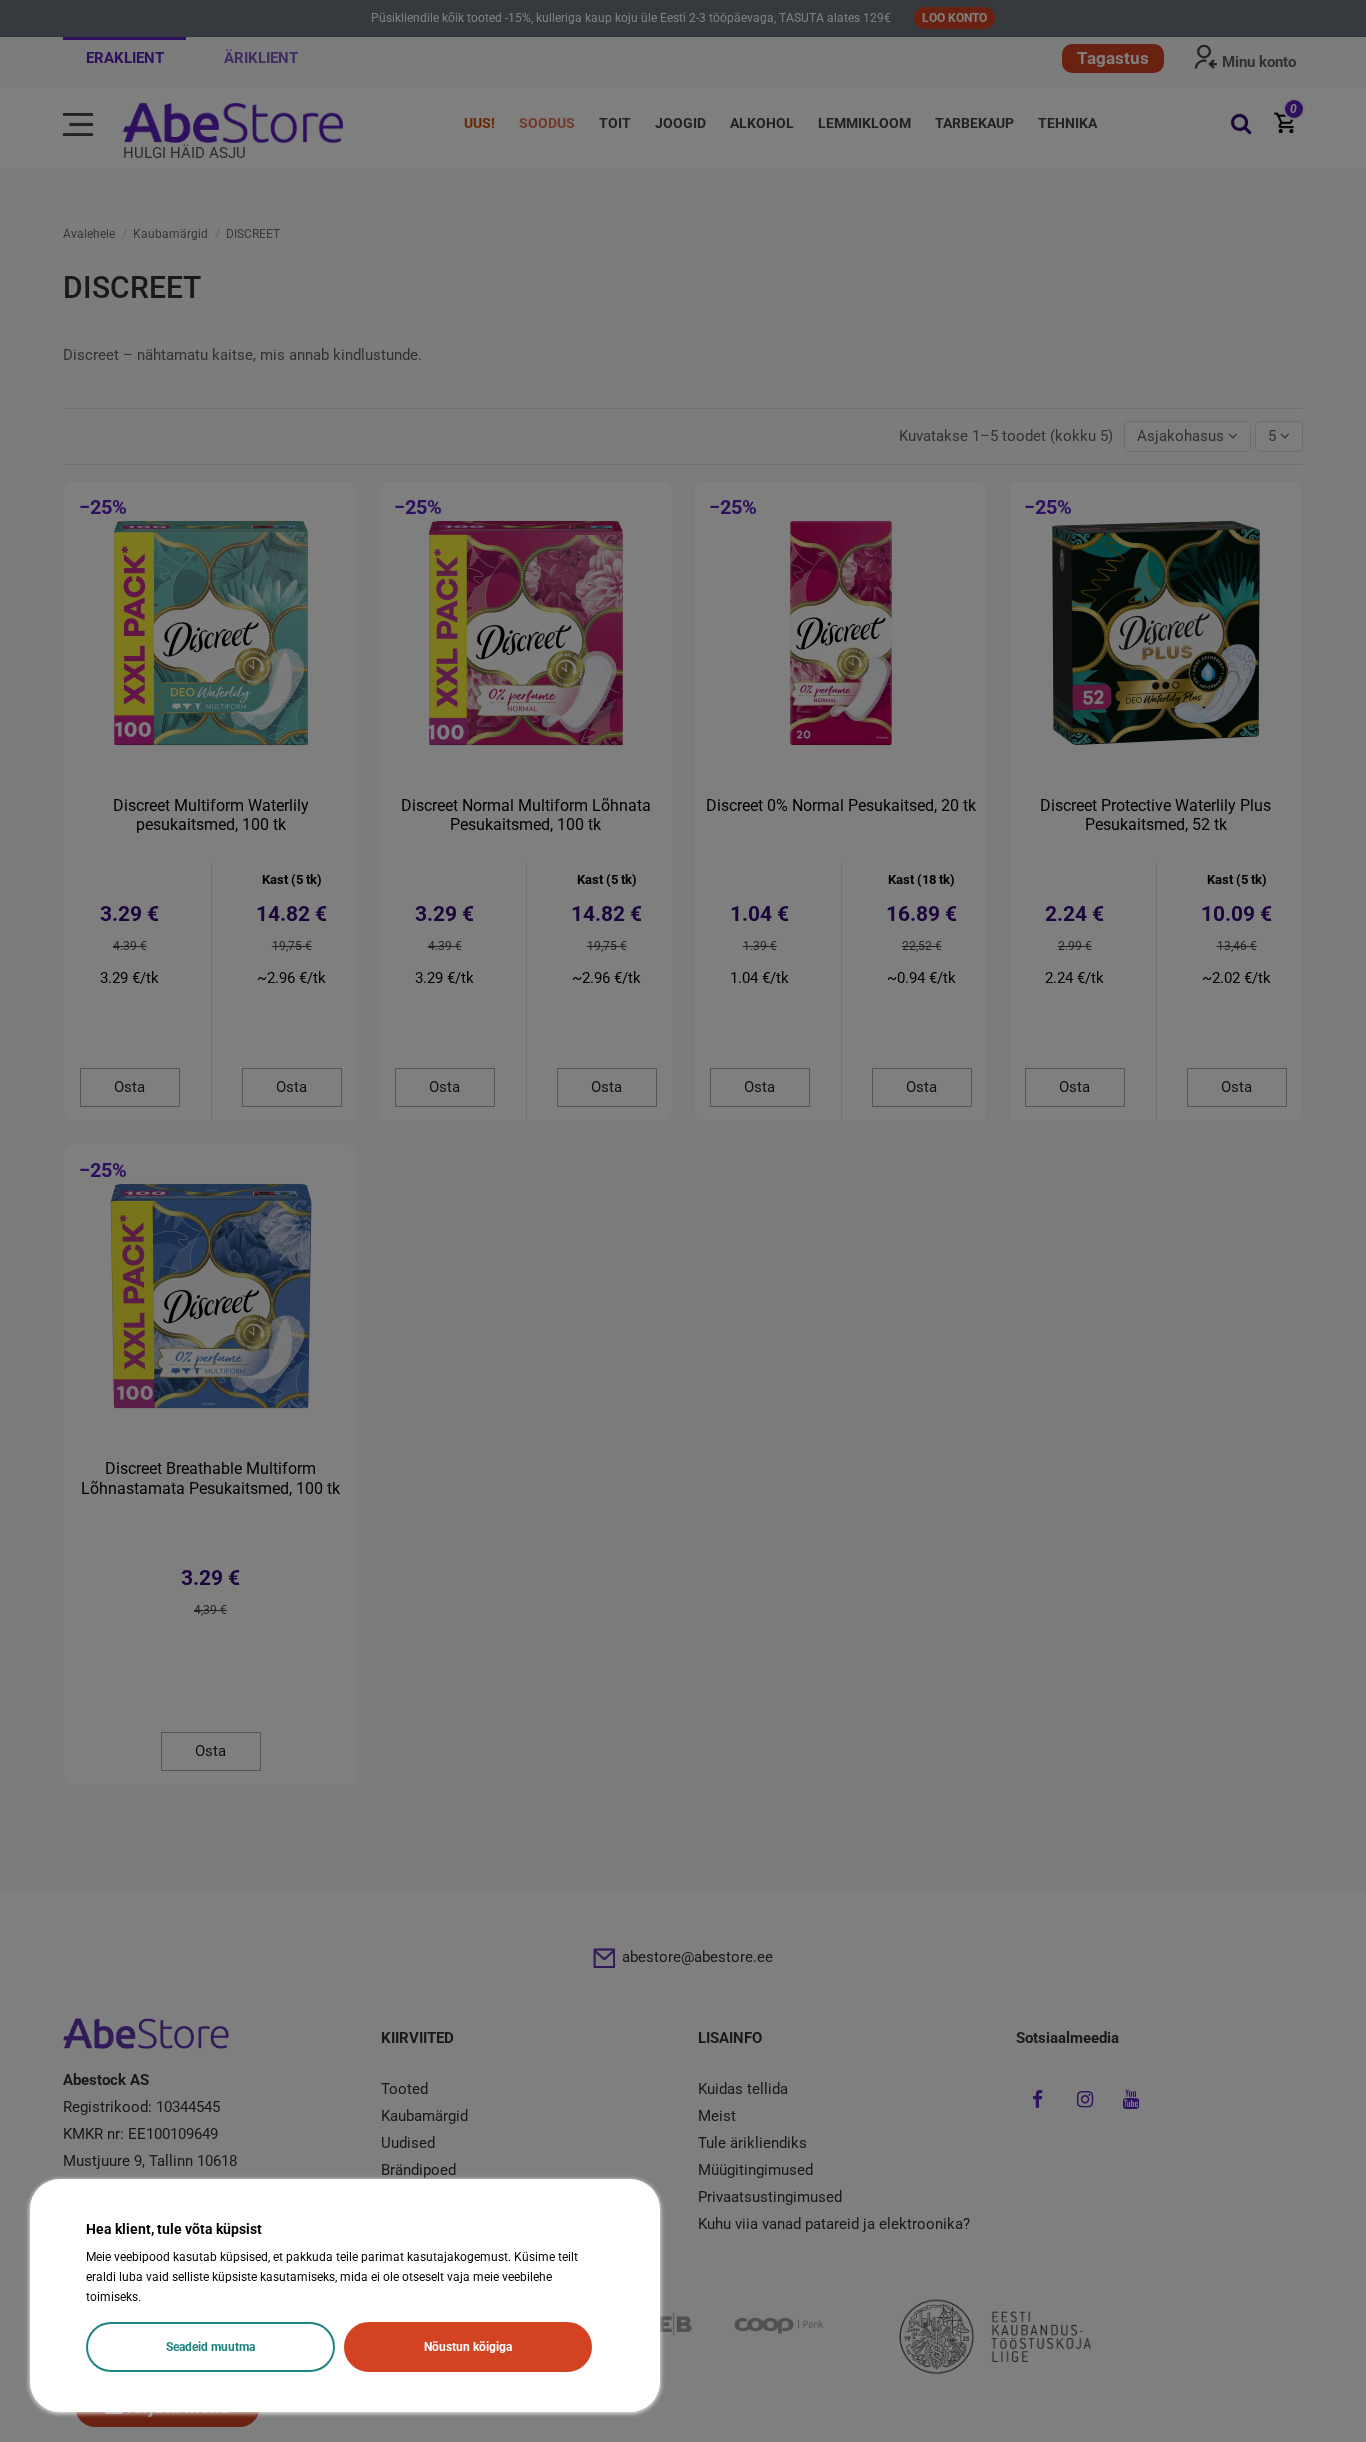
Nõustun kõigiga (468, 2347)
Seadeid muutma (210, 2347)
